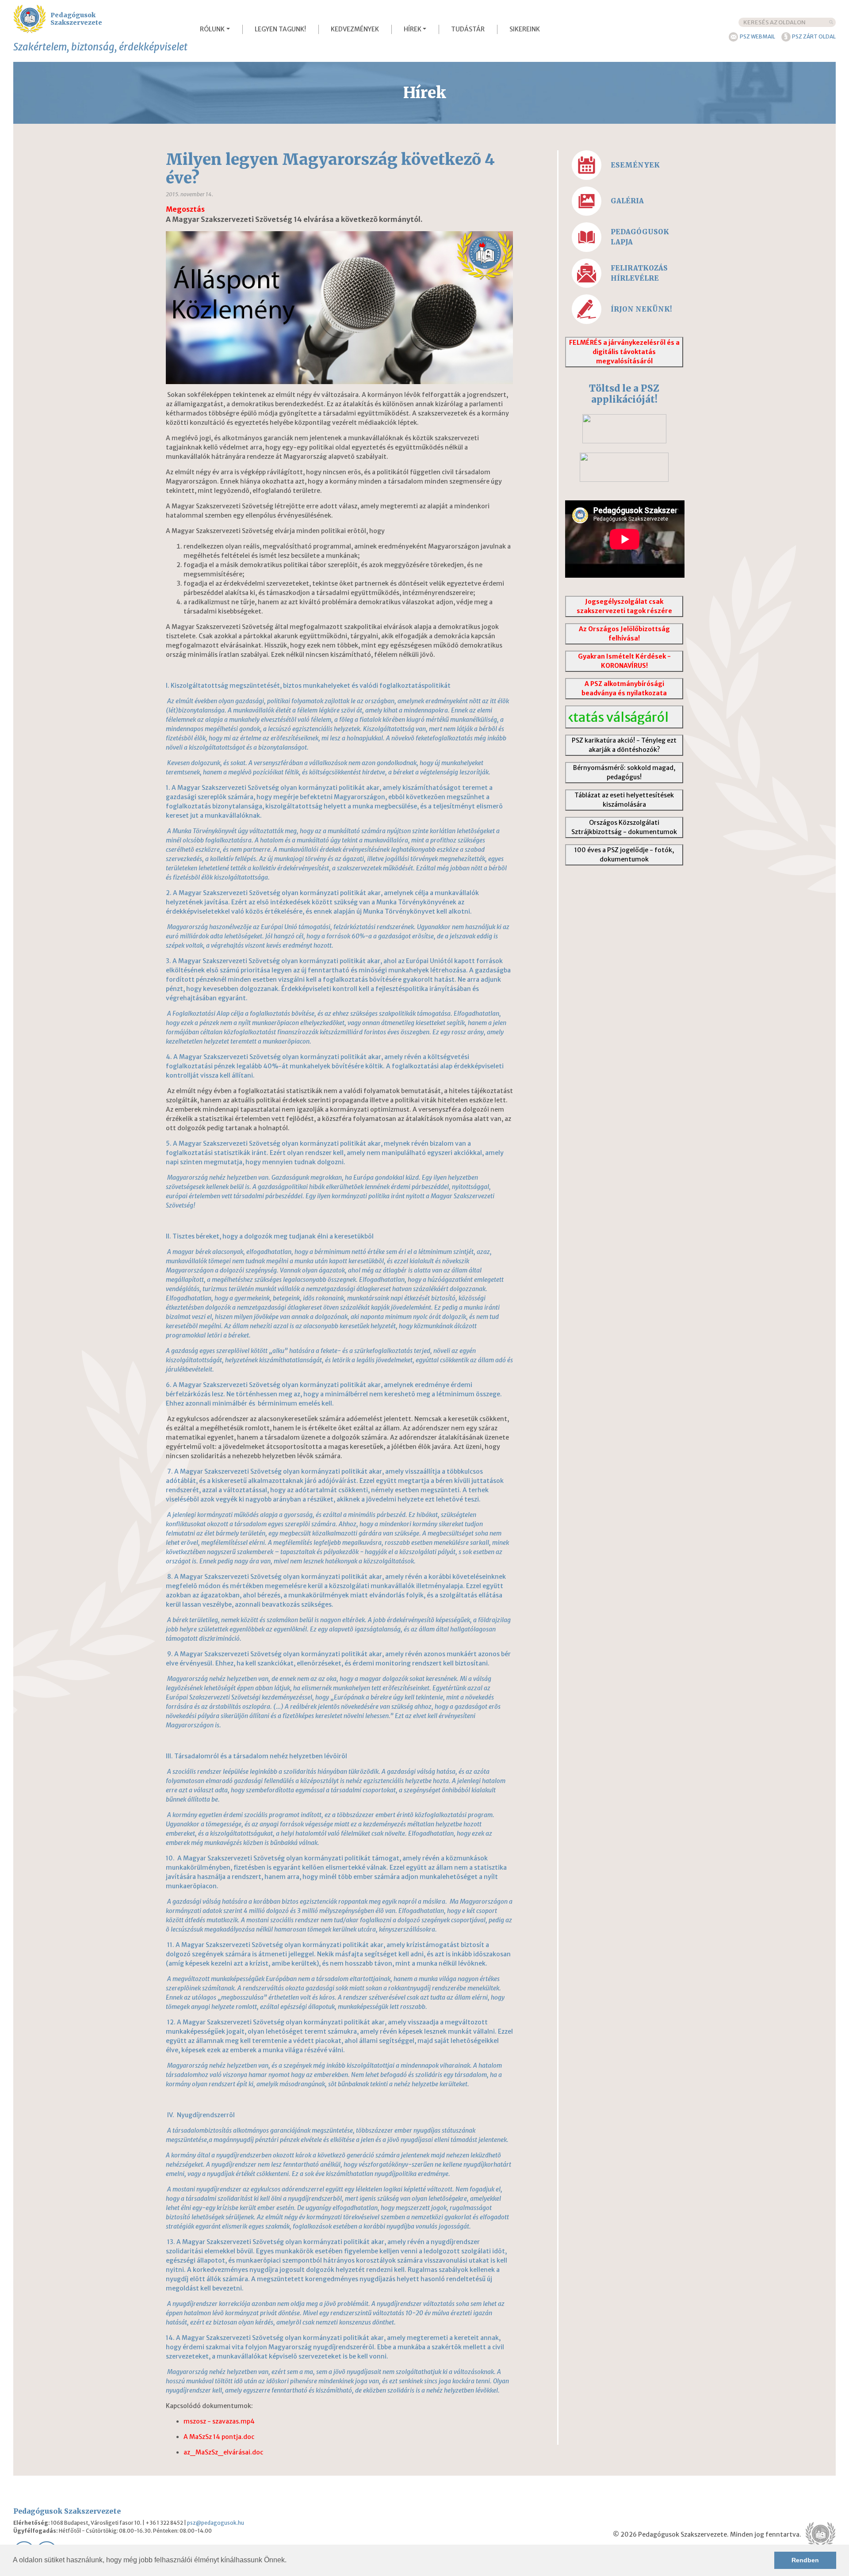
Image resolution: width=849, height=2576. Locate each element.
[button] (290, 2561)
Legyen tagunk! (280, 29)
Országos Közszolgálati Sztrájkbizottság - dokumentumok (624, 827)
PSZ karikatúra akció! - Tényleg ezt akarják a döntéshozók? (624, 745)
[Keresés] (831, 22)
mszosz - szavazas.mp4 (219, 2421)
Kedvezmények (355, 29)
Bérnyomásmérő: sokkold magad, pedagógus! (624, 772)
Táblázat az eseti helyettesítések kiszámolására (624, 800)
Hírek (413, 29)
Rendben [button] (805, 2560)
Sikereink (525, 29)
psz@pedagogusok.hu (216, 2523)
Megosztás (185, 209)
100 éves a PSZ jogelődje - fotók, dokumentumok (624, 855)
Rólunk (212, 29)
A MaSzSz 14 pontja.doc (219, 2437)
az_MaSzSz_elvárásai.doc (223, 2452)
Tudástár (468, 29)
